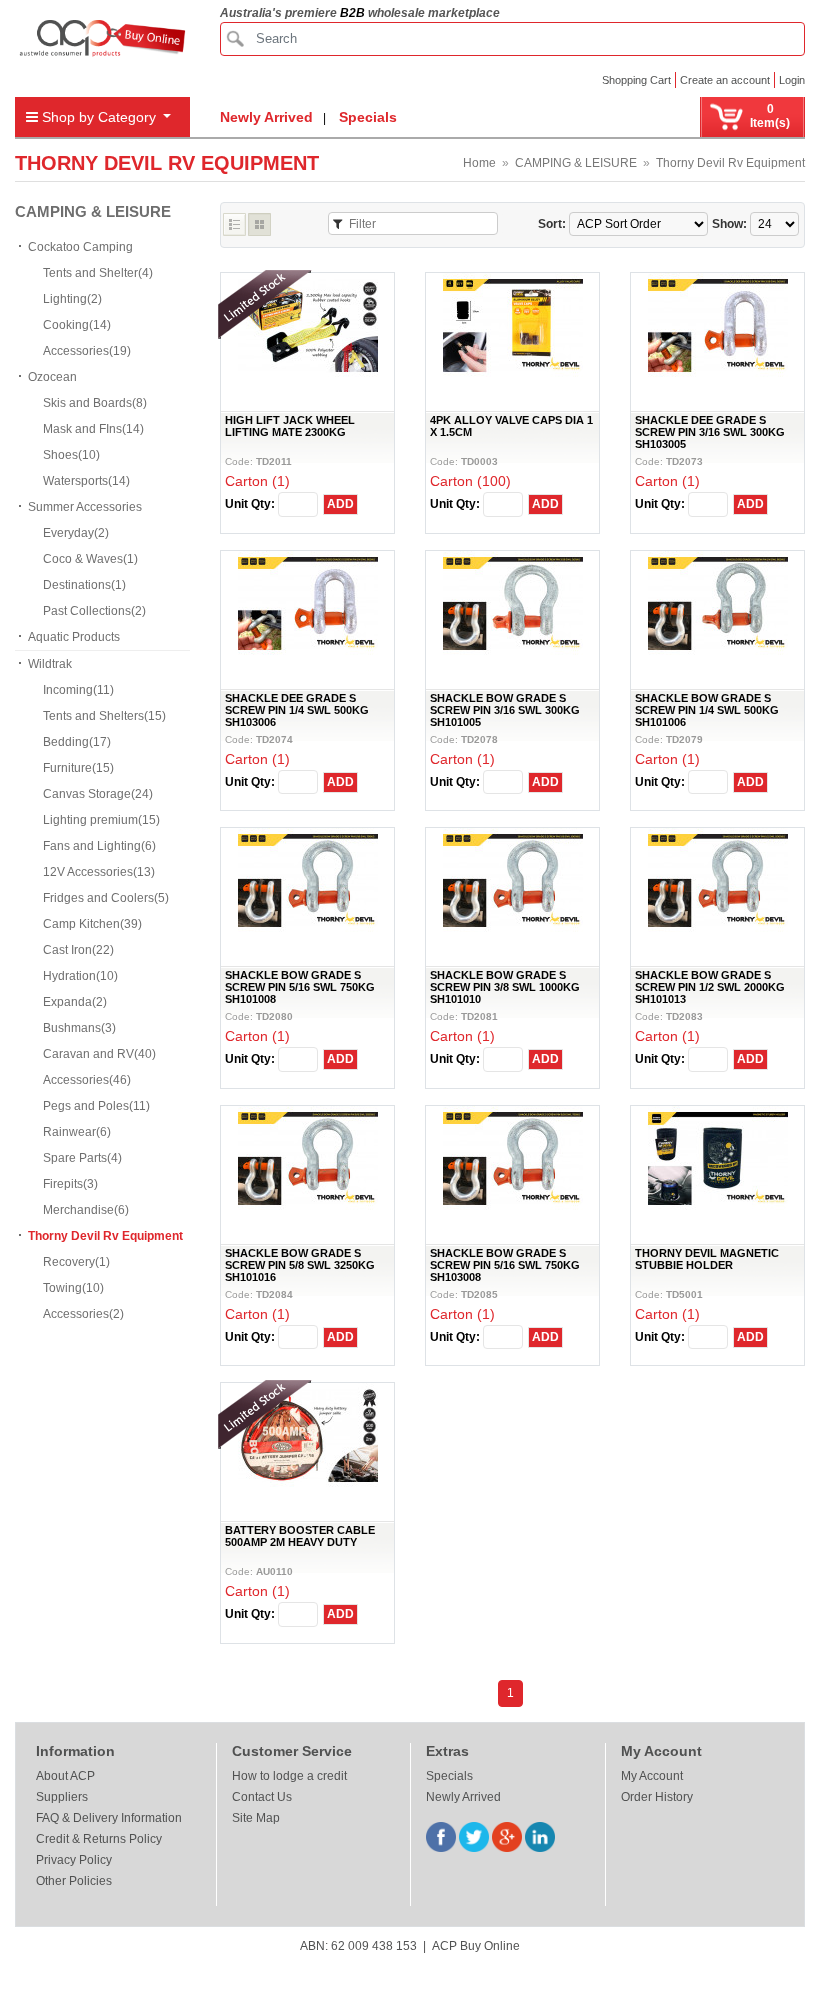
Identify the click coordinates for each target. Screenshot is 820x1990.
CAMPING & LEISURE (576, 163)
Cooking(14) (77, 325)
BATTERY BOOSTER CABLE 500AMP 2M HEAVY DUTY (300, 1536)
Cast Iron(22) (78, 950)
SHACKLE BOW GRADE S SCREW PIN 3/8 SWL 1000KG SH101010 (505, 987)
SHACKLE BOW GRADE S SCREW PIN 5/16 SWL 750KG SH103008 (505, 1265)
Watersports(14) (86, 481)
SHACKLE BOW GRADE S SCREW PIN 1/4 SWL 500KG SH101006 (707, 710)
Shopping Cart (636, 80)
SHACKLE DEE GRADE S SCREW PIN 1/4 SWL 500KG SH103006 (297, 710)
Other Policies (74, 1881)
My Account (652, 1776)
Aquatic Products (74, 637)
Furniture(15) (78, 768)
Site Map (256, 1818)
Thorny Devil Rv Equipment (730, 163)
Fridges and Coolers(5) (106, 898)
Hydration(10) (80, 976)
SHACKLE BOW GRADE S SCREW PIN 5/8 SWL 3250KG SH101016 (300, 1265)
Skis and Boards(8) (95, 403)
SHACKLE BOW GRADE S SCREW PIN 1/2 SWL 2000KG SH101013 (710, 987)
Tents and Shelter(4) (98, 273)
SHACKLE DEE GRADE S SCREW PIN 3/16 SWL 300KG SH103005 (710, 432)
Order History (657, 1797)
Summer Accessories (85, 507)
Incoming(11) (78, 690)
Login (792, 80)
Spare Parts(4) (82, 1158)
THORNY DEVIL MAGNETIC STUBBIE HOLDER (707, 1259)
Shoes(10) (71, 455)
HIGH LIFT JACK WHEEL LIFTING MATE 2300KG (290, 426)
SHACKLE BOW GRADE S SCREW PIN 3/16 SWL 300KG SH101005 (505, 710)
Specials (368, 117)
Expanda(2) (75, 1002)
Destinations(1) (84, 585)
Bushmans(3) (79, 1028)
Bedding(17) (77, 742)
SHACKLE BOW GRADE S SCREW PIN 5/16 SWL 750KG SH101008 (300, 987)
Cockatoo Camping (80, 247)
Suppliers (62, 1797)
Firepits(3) (70, 1184)
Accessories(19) (87, 351)
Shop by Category (99, 117)
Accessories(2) (83, 1314)
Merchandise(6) (86, 1210)
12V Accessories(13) (99, 872)
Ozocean (52, 377)
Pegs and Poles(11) (96, 1106)
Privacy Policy (74, 1860)
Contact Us (262, 1797)
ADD (340, 504)
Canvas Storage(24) (98, 794)
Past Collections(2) (94, 611)
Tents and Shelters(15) (104, 716)
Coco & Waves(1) (90, 559)
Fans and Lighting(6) (99, 846)
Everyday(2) (76, 533)
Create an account (725, 80)
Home (479, 163)
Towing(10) (73, 1288)
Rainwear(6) (77, 1132)
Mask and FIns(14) (93, 429)
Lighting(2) (72, 299)
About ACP (65, 1776)
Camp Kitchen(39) (92, 924)
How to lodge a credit (289, 1776)
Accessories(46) (87, 1080)
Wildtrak (50, 664)
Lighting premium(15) (101, 820)
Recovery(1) (76, 1262)
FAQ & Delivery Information (109, 1818)
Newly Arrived (266, 117)
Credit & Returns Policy (99, 1839)
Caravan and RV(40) (99, 1054)
